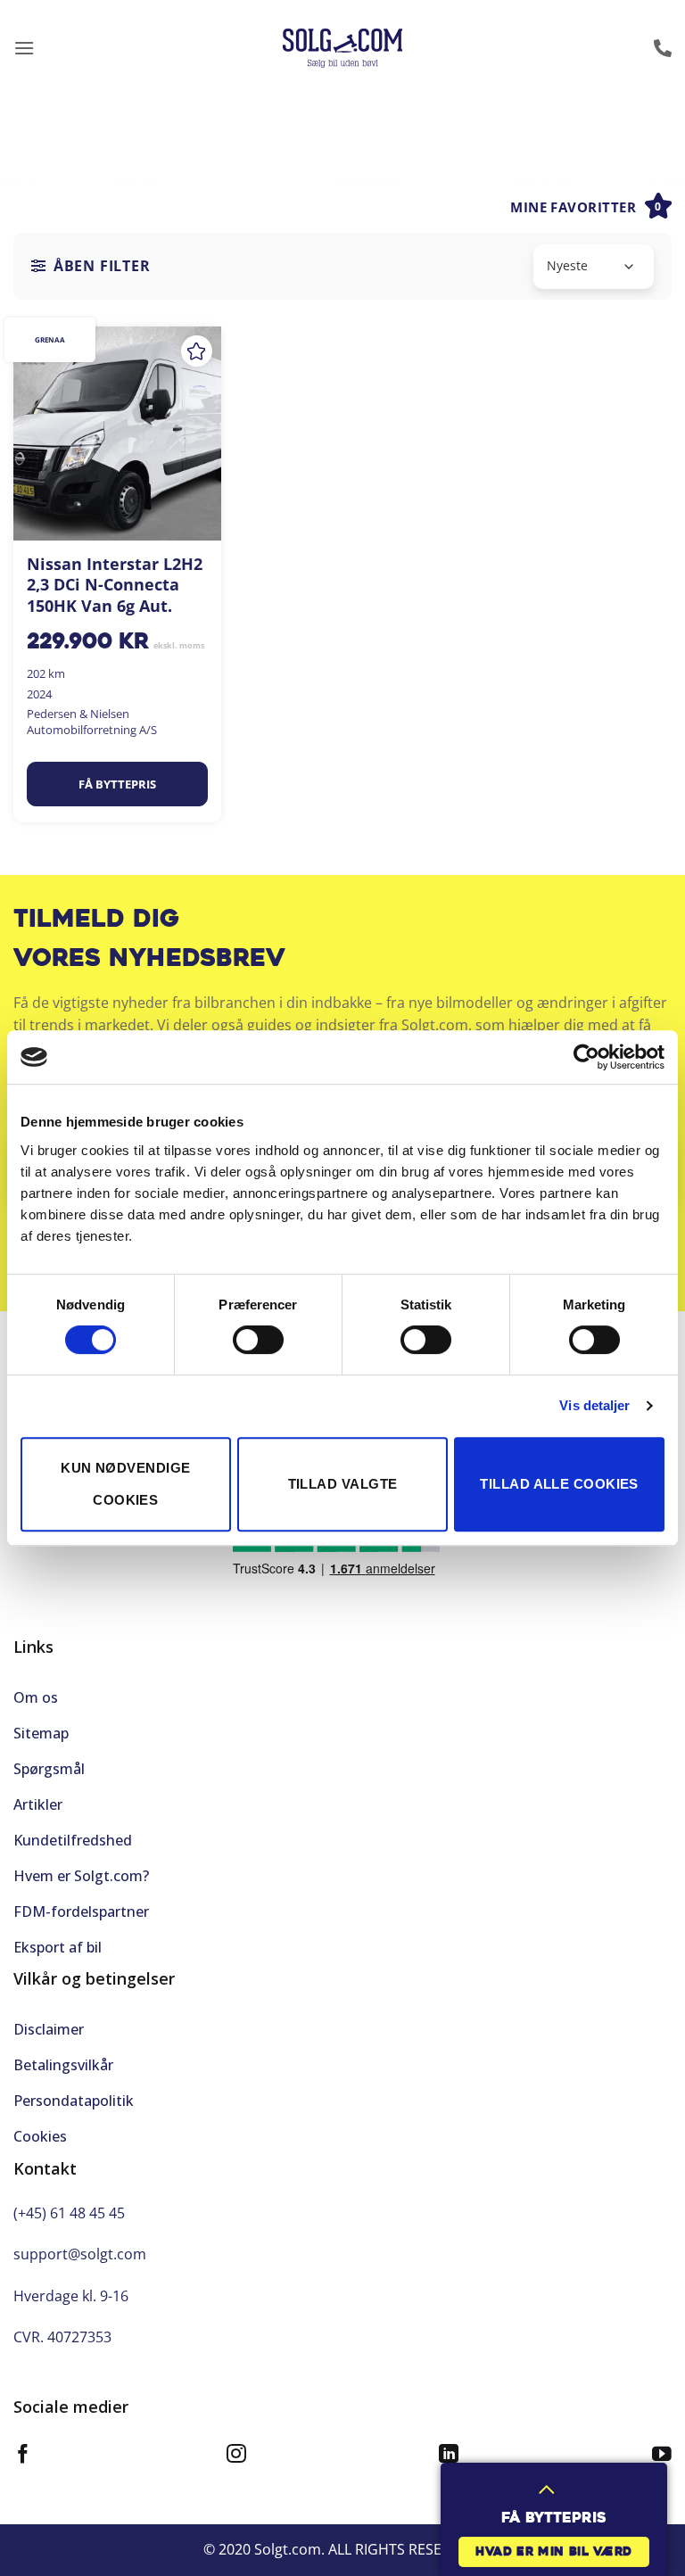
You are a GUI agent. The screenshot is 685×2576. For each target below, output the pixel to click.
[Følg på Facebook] (23, 2456)
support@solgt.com (80, 2254)
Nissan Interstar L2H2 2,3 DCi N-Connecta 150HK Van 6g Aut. (115, 585)
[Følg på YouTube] (662, 2456)
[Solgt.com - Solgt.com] (343, 49)
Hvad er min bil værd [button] (554, 2552)
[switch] (258, 1340)
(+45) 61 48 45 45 (69, 2213)
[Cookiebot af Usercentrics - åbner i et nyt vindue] (586, 1057)
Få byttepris (117, 784)
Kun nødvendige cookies (125, 1484)
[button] (24, 48)
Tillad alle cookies (559, 1484)
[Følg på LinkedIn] (449, 2456)
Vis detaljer (594, 1405)
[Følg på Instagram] (236, 2456)
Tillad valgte (343, 1484)
